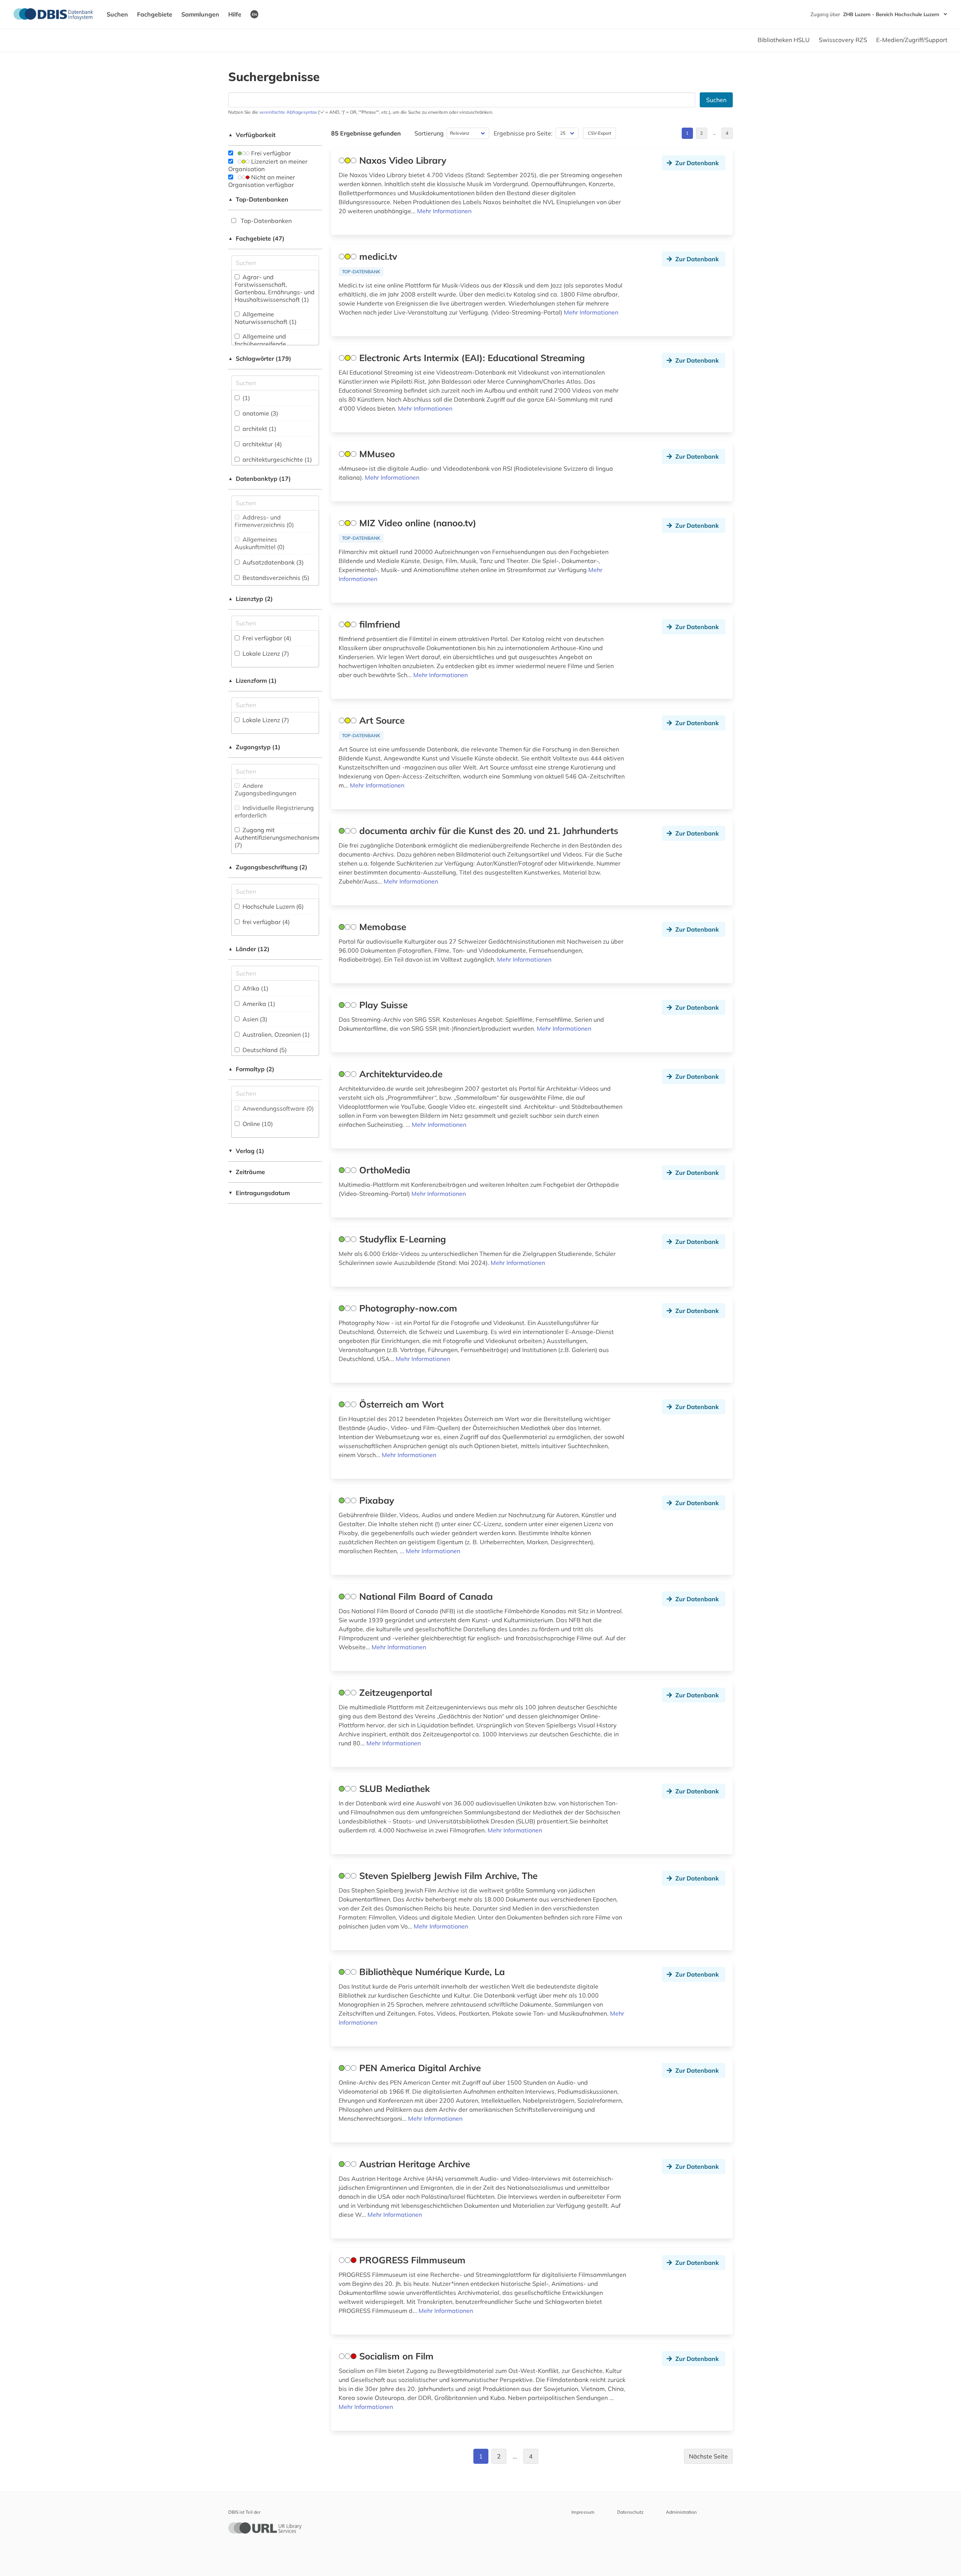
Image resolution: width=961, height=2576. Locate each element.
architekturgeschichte (276, 459)
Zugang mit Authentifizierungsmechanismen (279, 837)
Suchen (117, 14)
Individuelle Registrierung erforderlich (274, 811)
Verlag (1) (246, 1151)
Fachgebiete (155, 14)
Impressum (583, 2512)
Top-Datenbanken (258, 199)
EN (254, 14)
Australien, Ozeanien (275, 1034)
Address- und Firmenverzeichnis (264, 521)
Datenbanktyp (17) (260, 479)
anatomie (260, 413)
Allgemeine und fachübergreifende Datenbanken (260, 344)
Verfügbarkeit (252, 135)
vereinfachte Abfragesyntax (288, 112)
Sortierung (429, 133)
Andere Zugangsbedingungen (265, 789)
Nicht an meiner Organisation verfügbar (262, 181)
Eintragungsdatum (259, 1193)
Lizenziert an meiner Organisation (268, 165)
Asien (254, 1019)
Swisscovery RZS (843, 40)
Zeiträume (247, 1172)
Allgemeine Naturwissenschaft (266, 318)
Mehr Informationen (444, 211)
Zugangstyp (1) (254, 747)
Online (257, 1124)
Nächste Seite (708, 2456)
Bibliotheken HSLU (784, 40)
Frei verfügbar (270, 153)
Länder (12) (249, 949)
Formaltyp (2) (251, 1069)
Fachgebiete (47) (256, 238)
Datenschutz (630, 2512)
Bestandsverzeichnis (275, 578)
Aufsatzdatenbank (272, 562)
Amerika (258, 1004)
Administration (681, 2512)
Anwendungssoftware (277, 1108)
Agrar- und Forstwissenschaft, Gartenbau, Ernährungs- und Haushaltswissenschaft (275, 288)
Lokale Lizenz (265, 653)
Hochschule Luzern (272, 906)
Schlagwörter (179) (260, 358)
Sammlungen (200, 14)
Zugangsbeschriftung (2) (268, 867)
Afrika (255, 988)
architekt (259, 429)
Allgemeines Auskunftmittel (260, 543)
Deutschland (264, 1050)
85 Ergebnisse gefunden (366, 133)
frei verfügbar (265, 922)
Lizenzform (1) (252, 681)
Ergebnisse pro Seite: (523, 133)
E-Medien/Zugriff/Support (912, 40)
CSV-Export (599, 133)
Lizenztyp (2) (251, 599)
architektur (261, 444)
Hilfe (235, 14)
